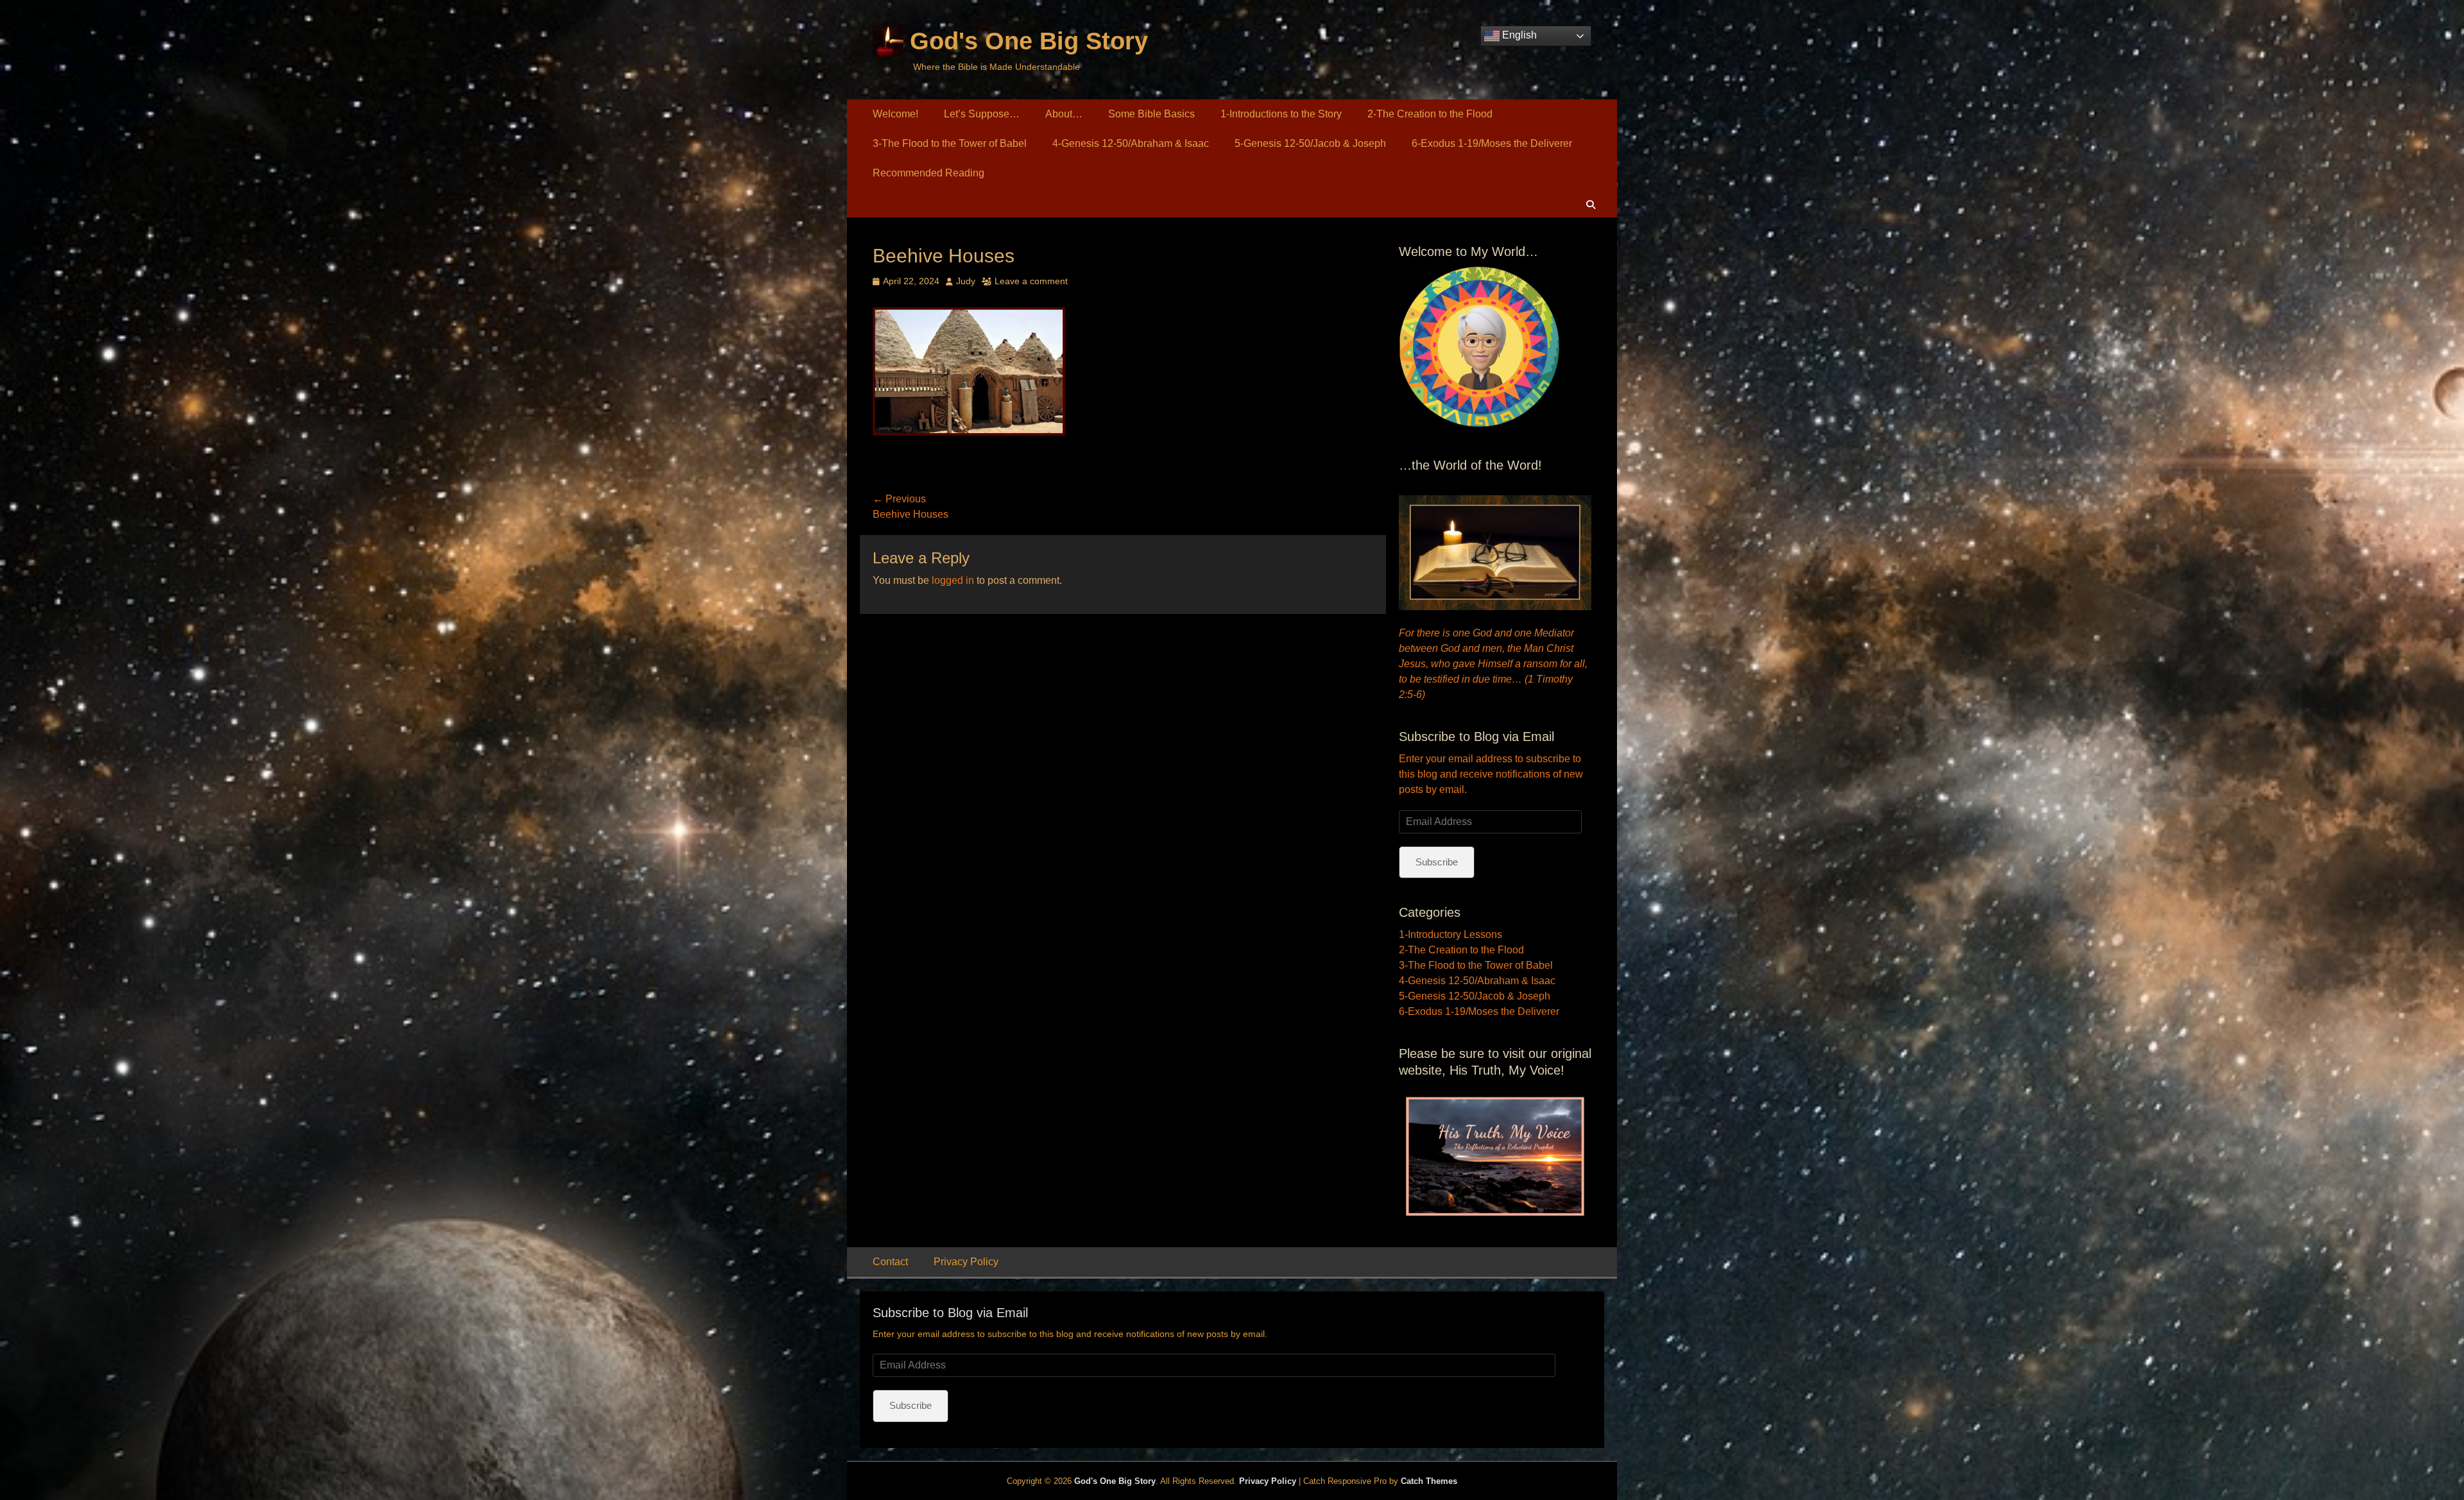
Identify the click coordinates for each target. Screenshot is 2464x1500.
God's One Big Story (1029, 41)
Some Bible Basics (1151, 114)
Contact (890, 1262)
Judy (966, 281)
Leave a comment (1031, 281)
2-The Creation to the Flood (1430, 114)
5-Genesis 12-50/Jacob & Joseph (1310, 143)
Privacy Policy (966, 1262)
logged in (953, 580)
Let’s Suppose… (982, 114)
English (1518, 35)
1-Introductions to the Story (1281, 114)
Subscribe (1437, 862)
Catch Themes (1429, 1481)
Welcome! (895, 114)
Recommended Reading (928, 173)
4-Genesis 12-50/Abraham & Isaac (1131, 143)
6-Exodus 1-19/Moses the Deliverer (1492, 143)
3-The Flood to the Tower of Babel (950, 143)
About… (1064, 114)
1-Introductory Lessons (1450, 934)
